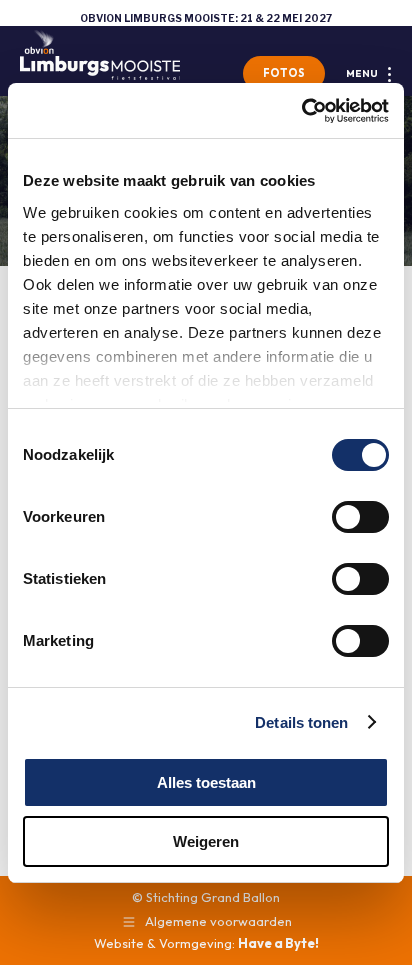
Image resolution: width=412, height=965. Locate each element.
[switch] (360, 517)
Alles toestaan (206, 782)
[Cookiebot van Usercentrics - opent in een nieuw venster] (301, 111)
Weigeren (206, 841)
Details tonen (301, 722)
